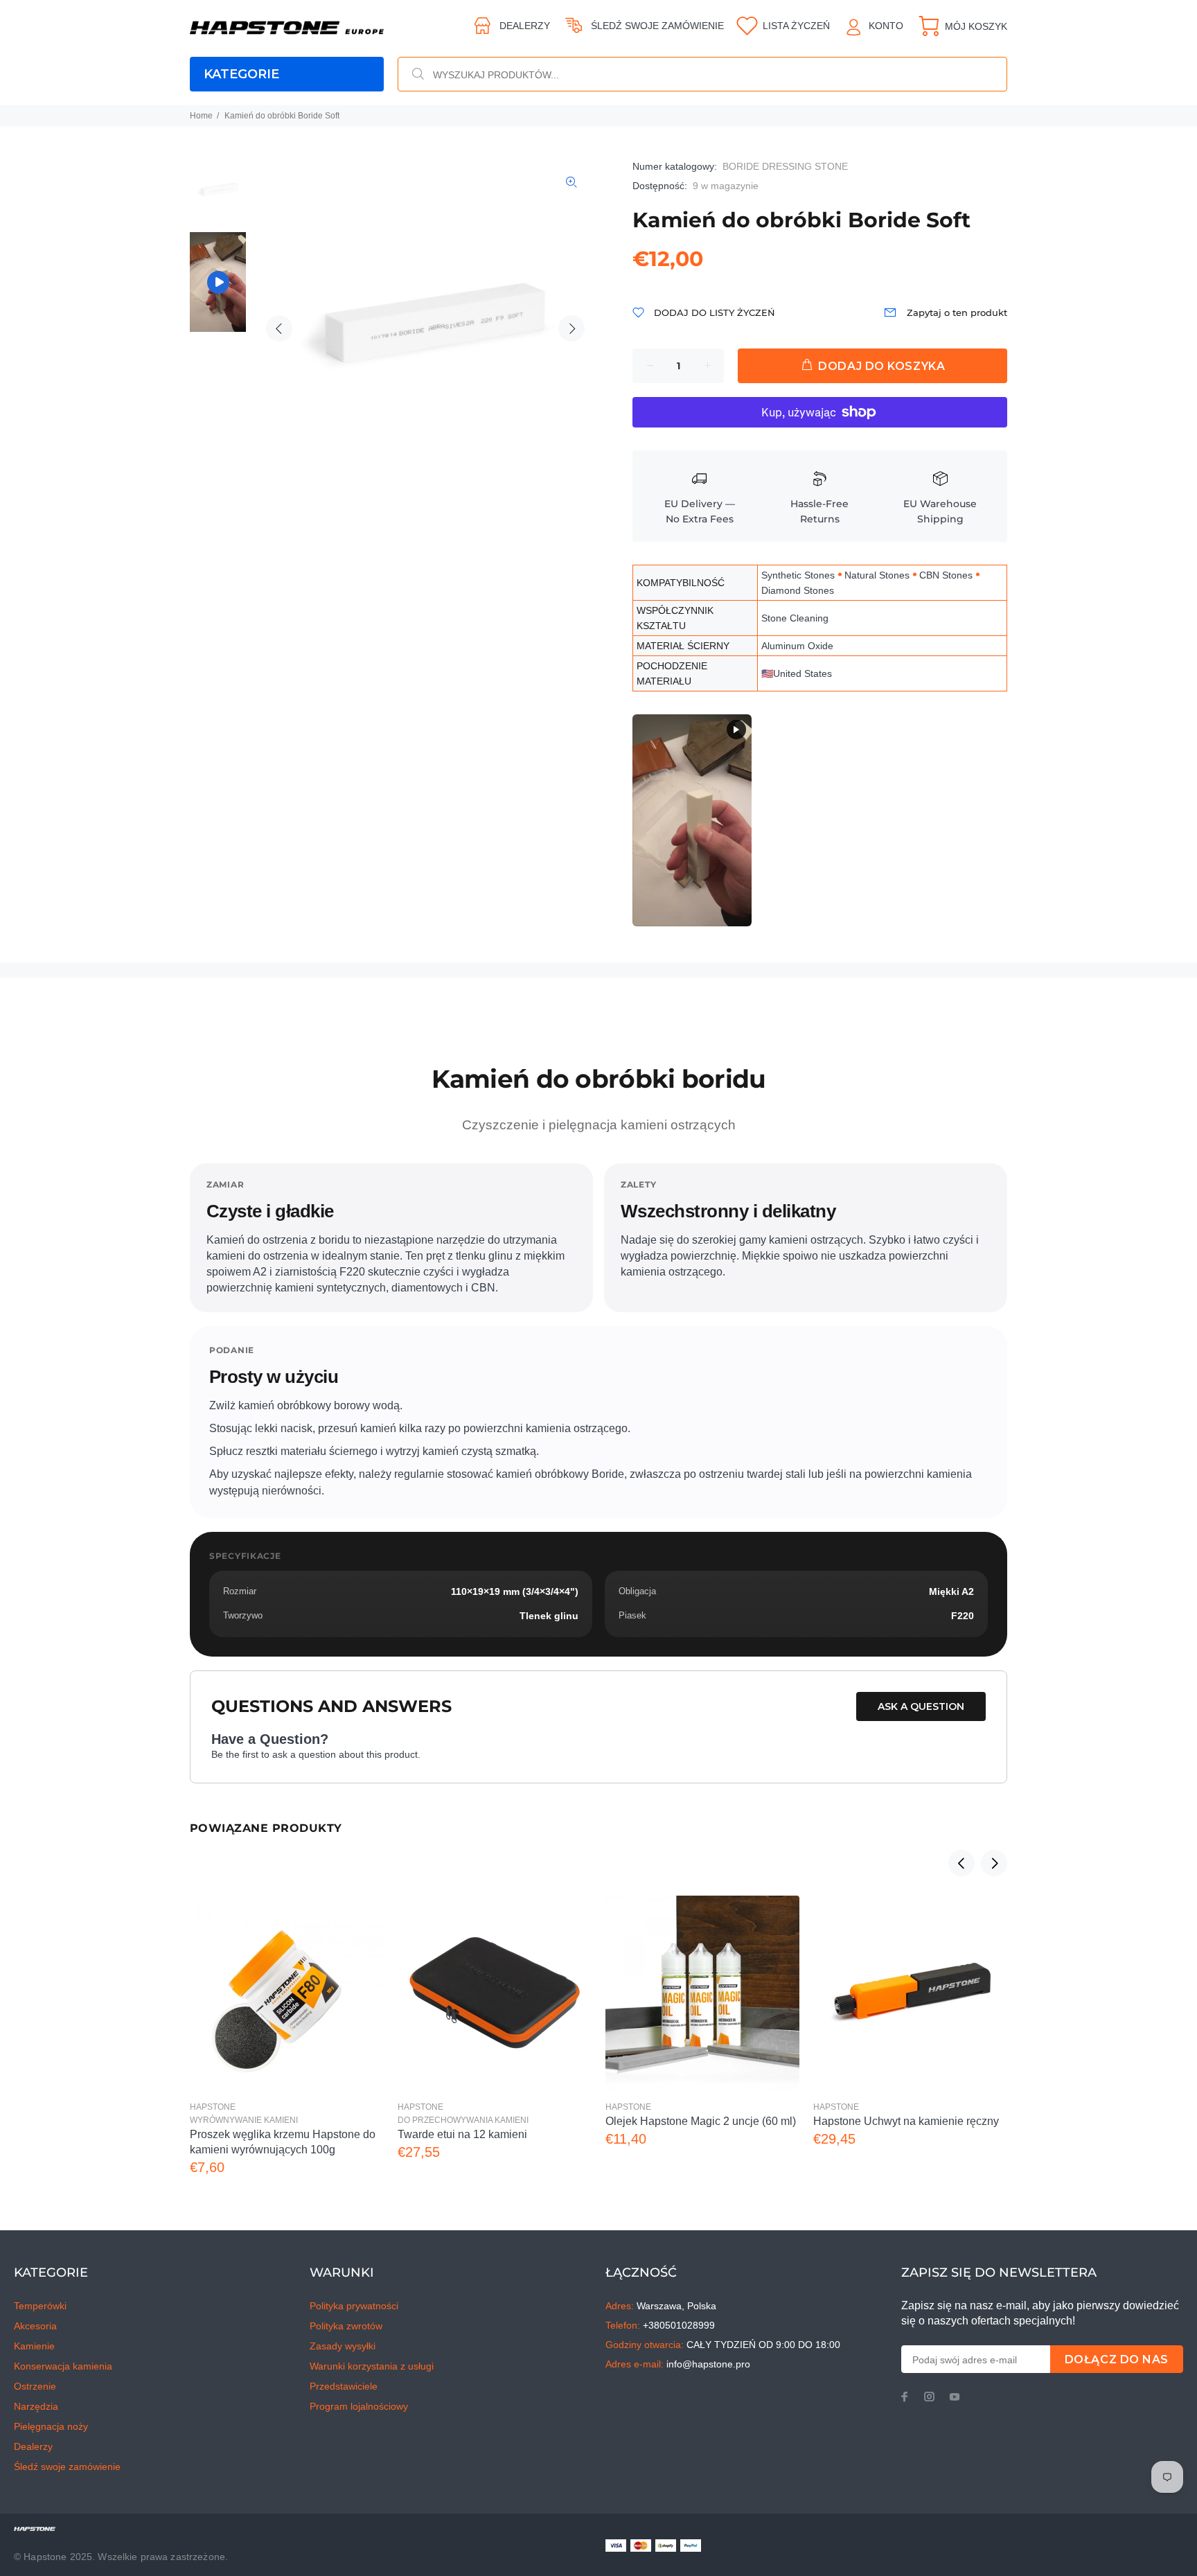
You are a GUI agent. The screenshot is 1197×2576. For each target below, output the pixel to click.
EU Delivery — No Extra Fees (700, 511)
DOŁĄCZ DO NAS (1117, 2359)
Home (201, 116)
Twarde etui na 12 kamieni (462, 2134)
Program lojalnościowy (359, 2406)
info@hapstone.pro (708, 2364)
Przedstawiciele (344, 2386)
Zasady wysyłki (343, 2346)
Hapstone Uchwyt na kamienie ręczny (906, 2121)
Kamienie (34, 2346)
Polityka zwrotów (346, 2326)
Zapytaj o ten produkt (957, 312)
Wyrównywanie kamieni (244, 2120)
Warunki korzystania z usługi (372, 2366)
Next (571, 328)
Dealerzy (525, 26)
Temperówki (40, 2306)
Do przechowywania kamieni (463, 2120)
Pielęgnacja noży (51, 2426)
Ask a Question (921, 1706)
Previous (279, 328)
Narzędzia (36, 2406)
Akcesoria (35, 2326)
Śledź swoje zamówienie (657, 26)
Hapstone (213, 2107)
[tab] (189, 1029)
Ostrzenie (35, 2386)
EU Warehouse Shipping (940, 511)
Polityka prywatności (354, 2306)
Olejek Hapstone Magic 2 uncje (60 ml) (701, 2121)
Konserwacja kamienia (63, 2366)
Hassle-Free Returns (819, 511)
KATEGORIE (241, 74)
